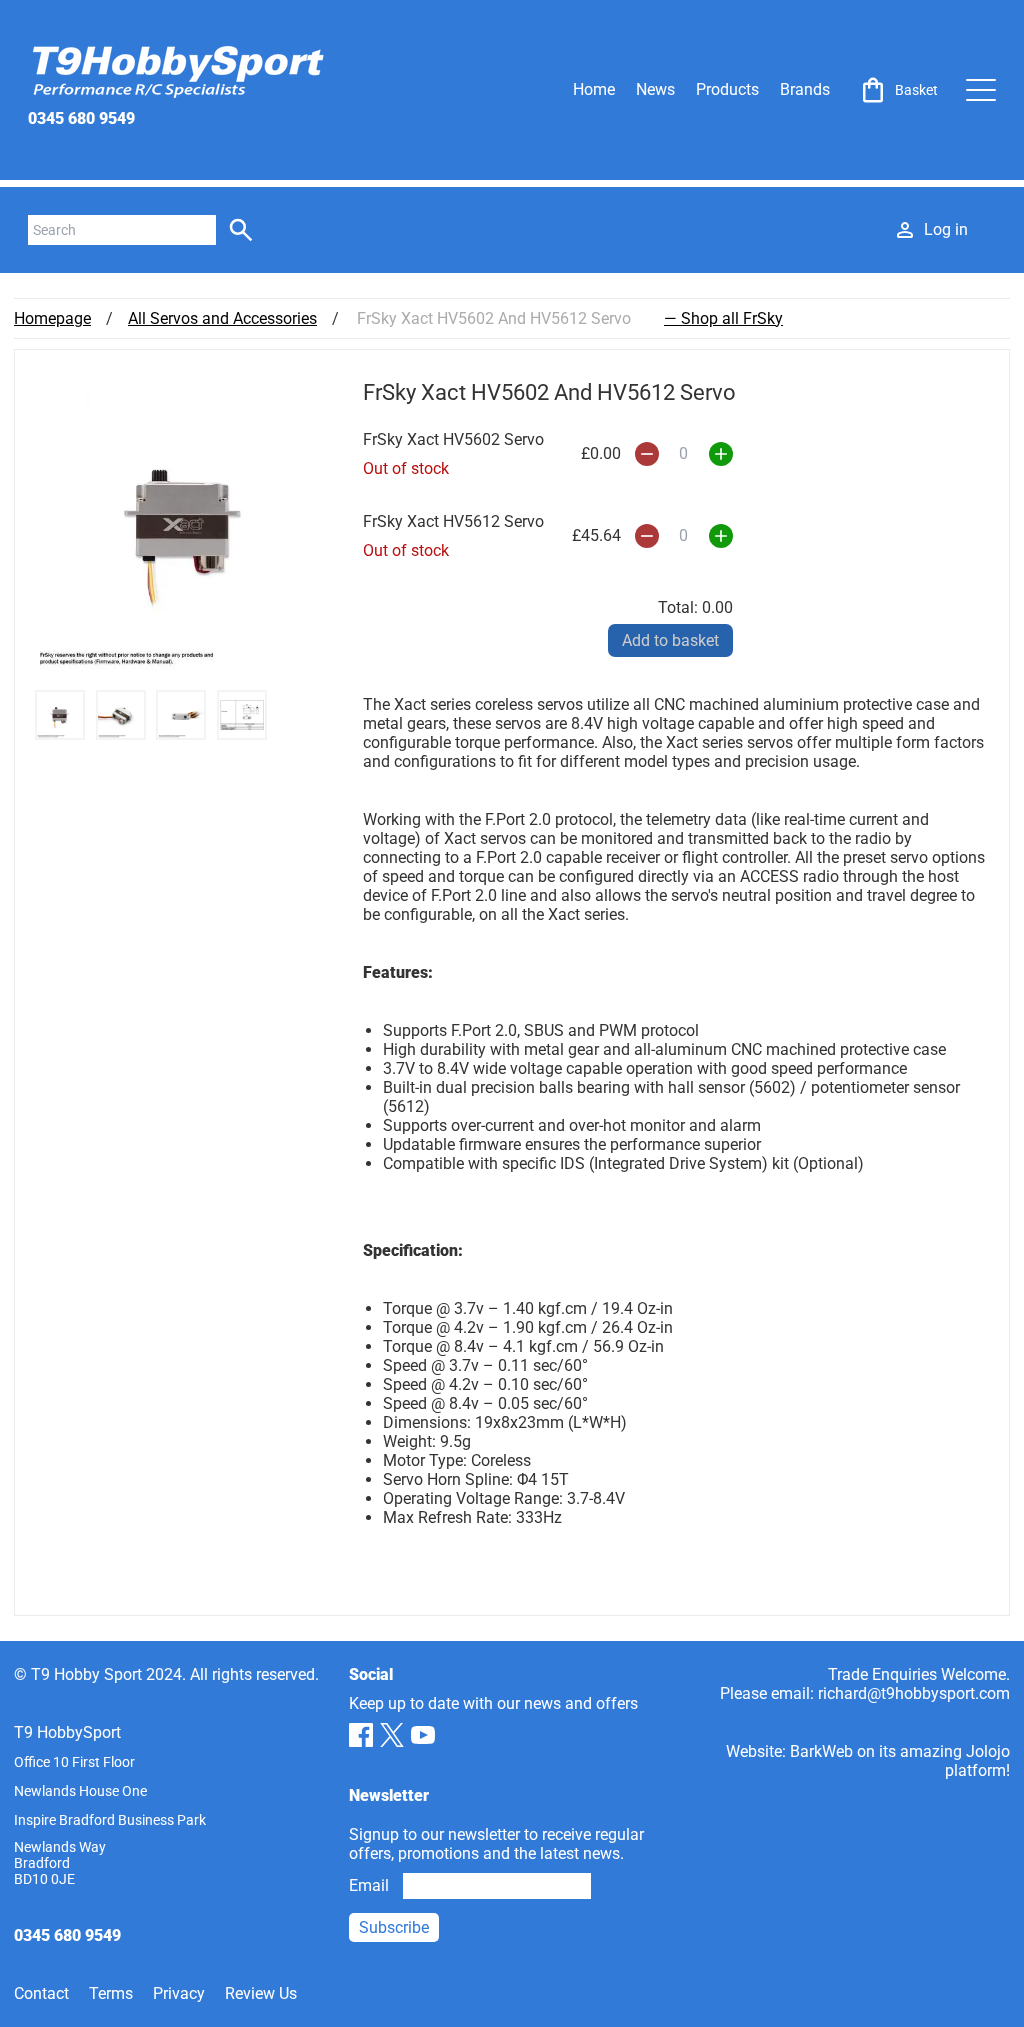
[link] (898, 90)
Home (594, 89)
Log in (946, 229)
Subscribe (394, 1927)
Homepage (52, 318)
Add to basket (670, 640)
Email (369, 1885)
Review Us (261, 1993)
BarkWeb (821, 1751)
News (655, 89)
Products (727, 89)
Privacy (179, 1993)
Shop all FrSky (732, 318)
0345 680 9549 (81, 118)
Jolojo (988, 1751)
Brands (805, 89)
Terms (111, 1993)
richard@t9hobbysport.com (914, 1693)
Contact (41, 1993)
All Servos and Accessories (222, 318)
